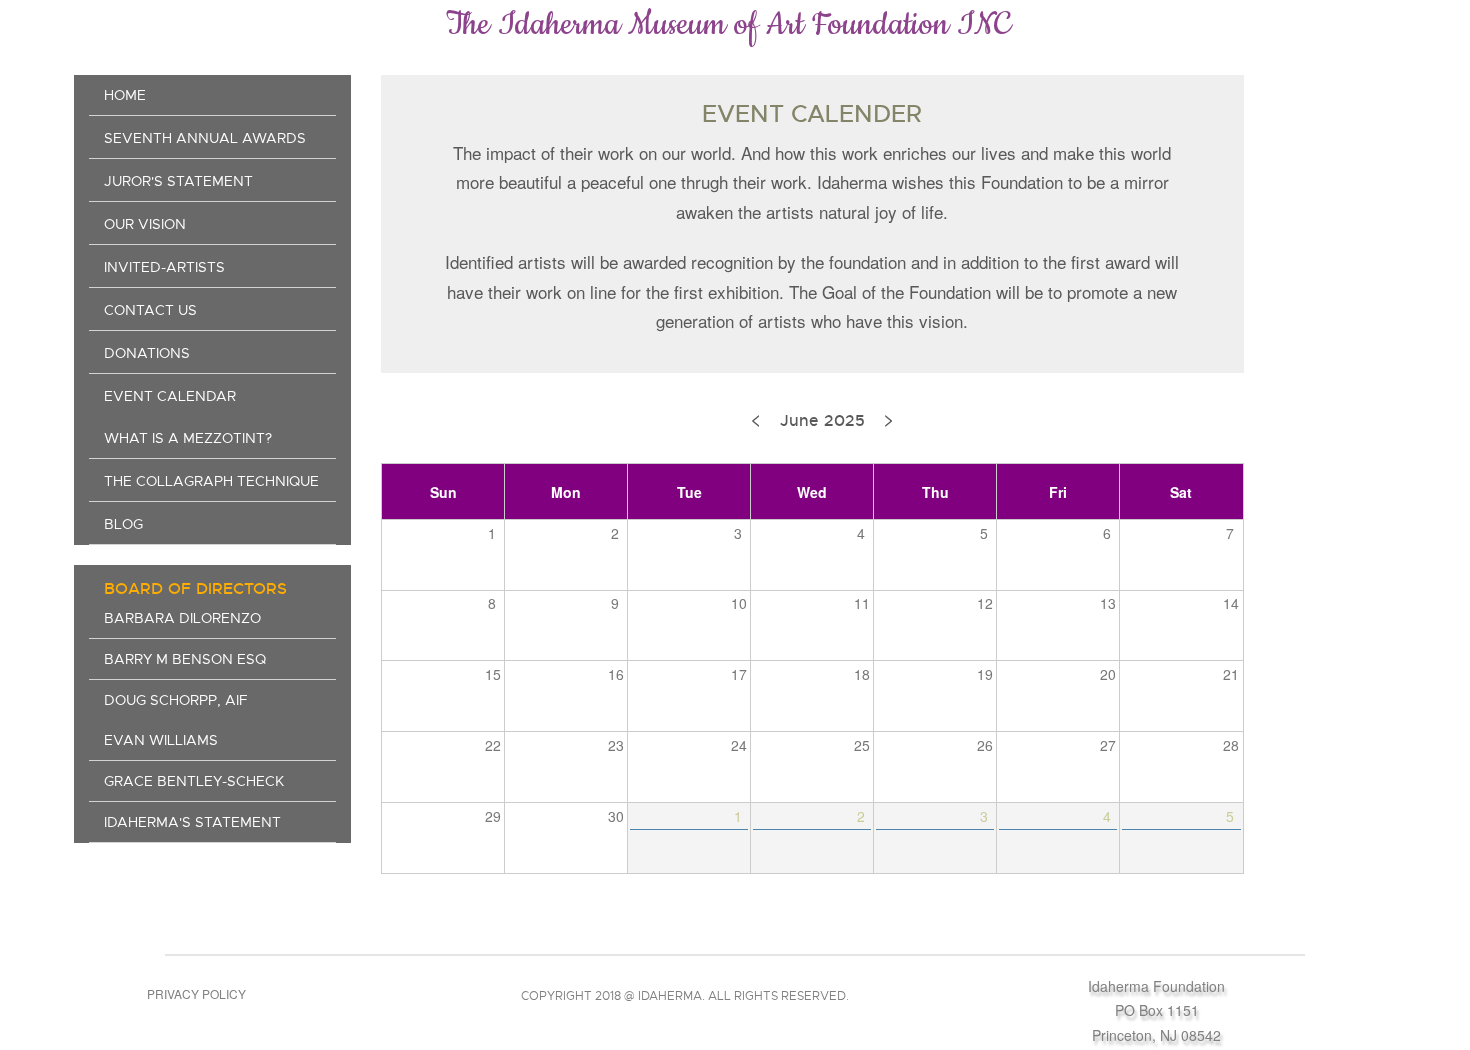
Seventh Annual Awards (205, 138)
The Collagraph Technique (211, 481)
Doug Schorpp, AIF (176, 700)
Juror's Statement (178, 181)
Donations (147, 353)
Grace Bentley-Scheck (194, 781)
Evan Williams (161, 740)
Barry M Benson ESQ (185, 659)
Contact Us (150, 310)
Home (125, 95)
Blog (123, 524)
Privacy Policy (196, 993)
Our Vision (145, 224)
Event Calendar (170, 396)
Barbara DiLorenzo (182, 618)
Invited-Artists (164, 267)
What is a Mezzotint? (188, 438)
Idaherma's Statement (192, 822)
